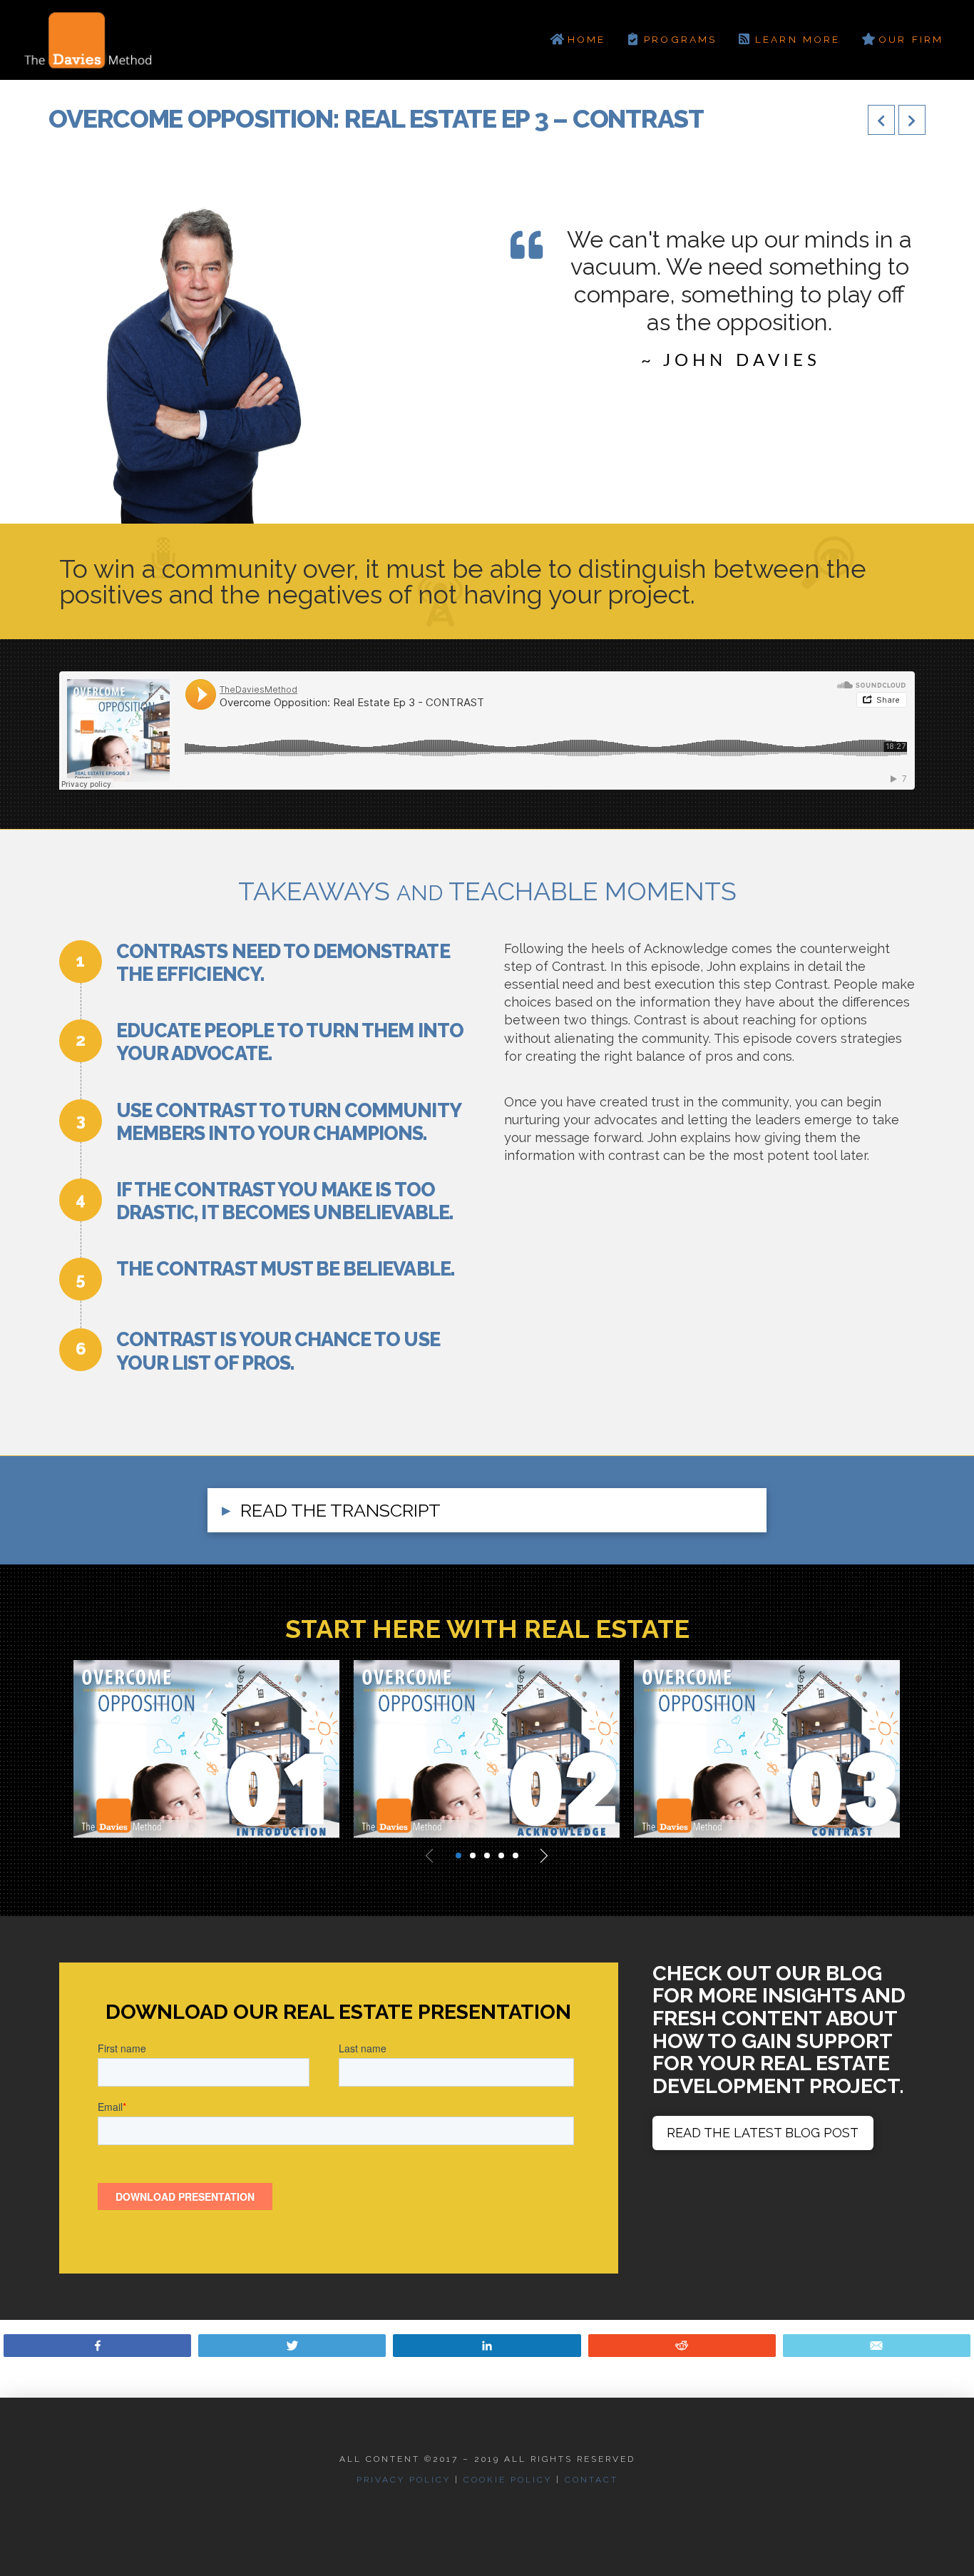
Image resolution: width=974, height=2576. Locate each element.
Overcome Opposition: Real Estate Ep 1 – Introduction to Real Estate (192, 1739)
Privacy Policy (404, 2480)
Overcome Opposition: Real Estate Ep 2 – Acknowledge (472, 1730)
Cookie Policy (508, 2480)
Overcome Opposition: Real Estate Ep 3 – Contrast (752, 1730)
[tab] (487, 1511)
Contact (591, 2480)
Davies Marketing (135, 1817)
